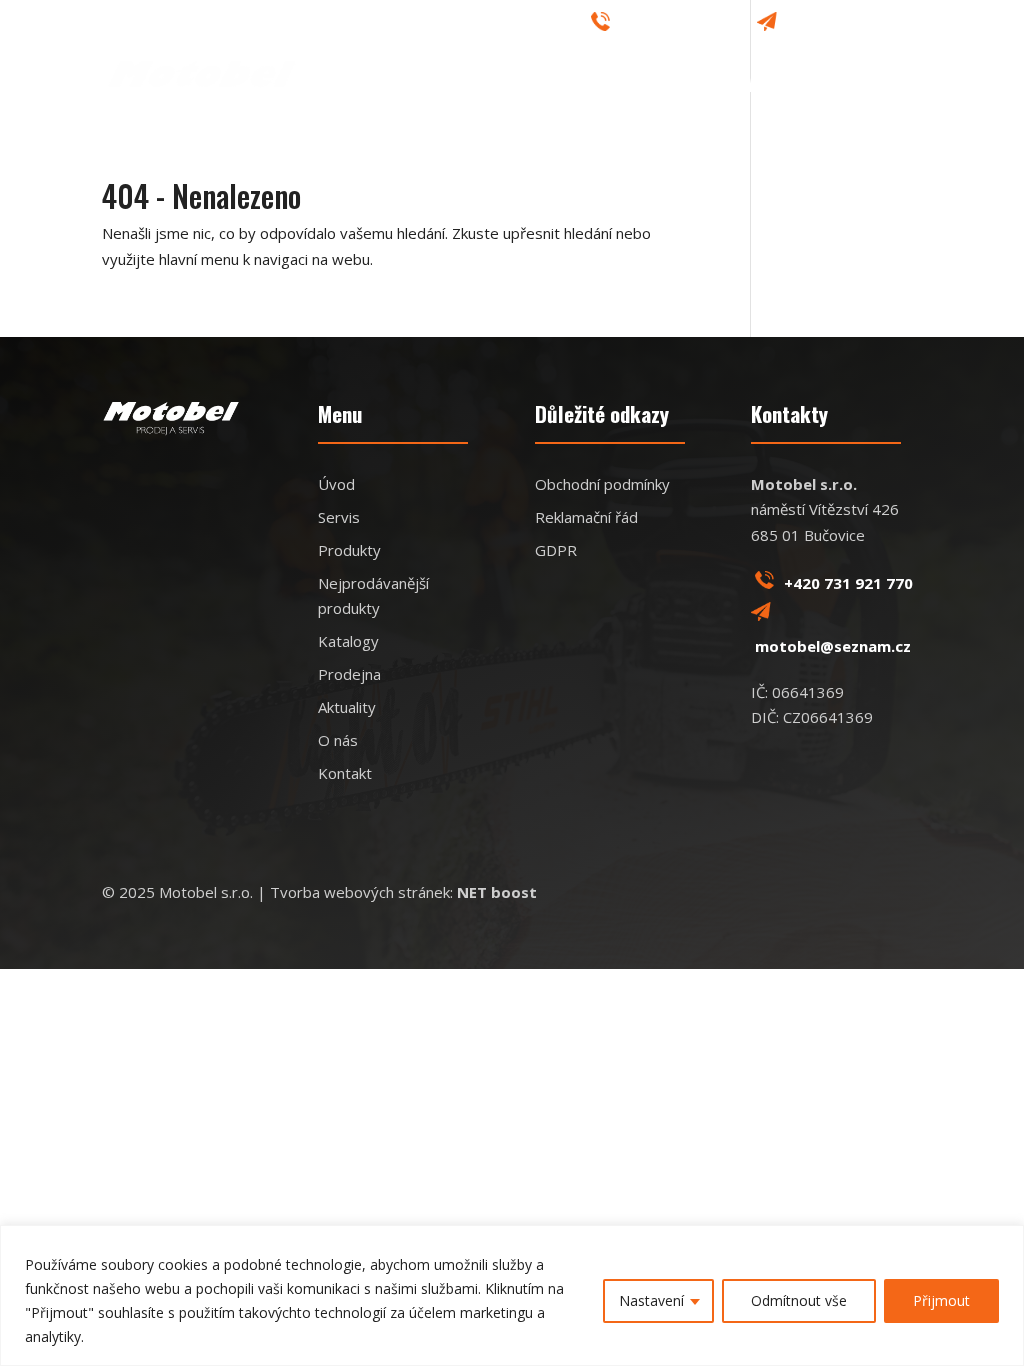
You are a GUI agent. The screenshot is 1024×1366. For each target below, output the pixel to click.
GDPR (556, 550)
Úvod (409, 87)
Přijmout (941, 1300)
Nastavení (651, 1300)
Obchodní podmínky (602, 484)
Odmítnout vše (799, 1300)
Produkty (574, 87)
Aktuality (784, 87)
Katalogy (486, 26)
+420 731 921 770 (677, 24)
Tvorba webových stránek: (403, 892)
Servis (481, 87)
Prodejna (679, 87)
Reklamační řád (586, 517)
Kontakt (887, 87)
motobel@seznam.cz (852, 24)
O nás (553, 26)
